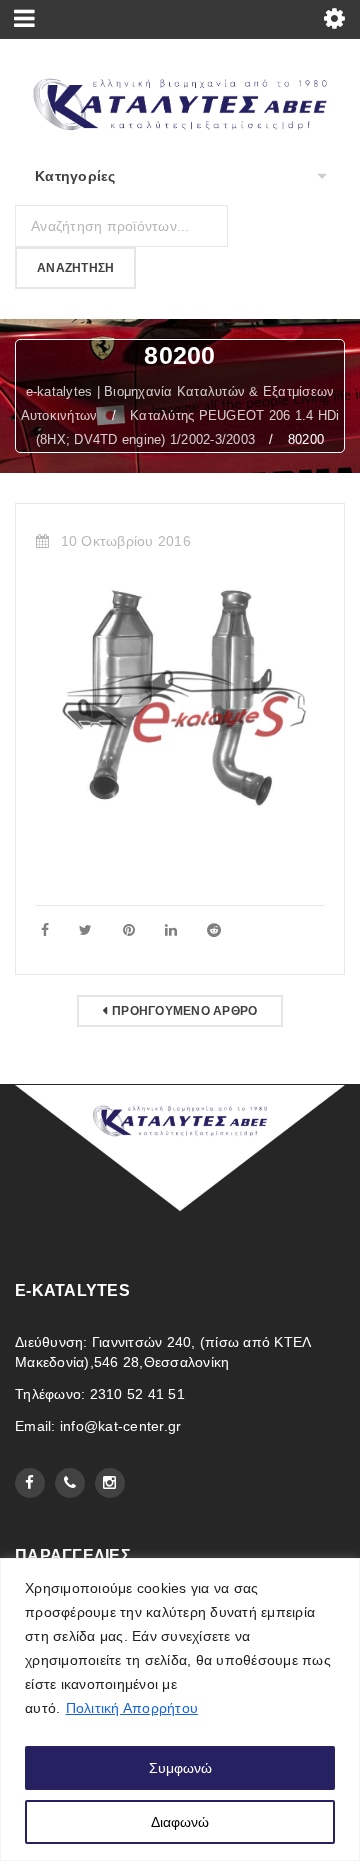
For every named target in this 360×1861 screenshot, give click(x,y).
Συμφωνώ (180, 1768)
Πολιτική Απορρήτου (132, 1708)
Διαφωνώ (180, 1822)
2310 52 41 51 (137, 1394)
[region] (180, 1709)
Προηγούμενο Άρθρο (184, 1011)
